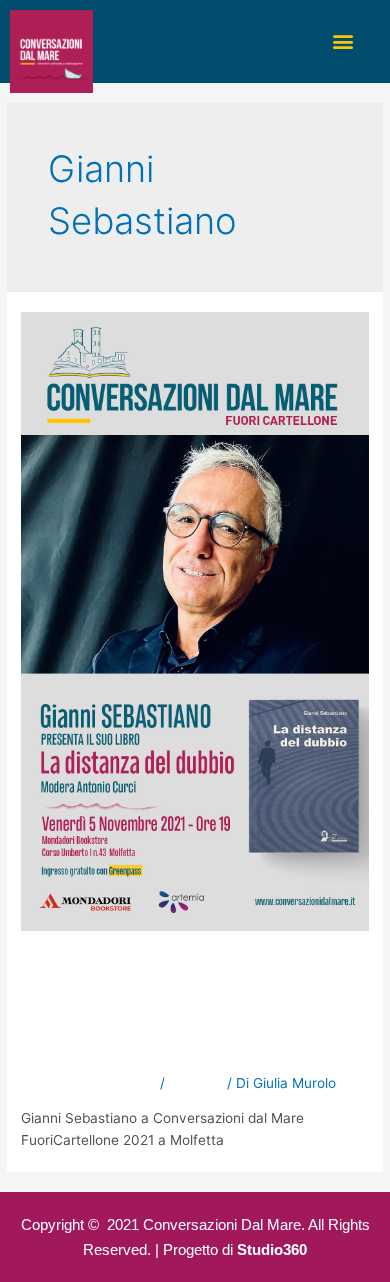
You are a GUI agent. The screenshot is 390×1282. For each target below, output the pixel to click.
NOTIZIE (196, 1083)
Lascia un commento (88, 1083)
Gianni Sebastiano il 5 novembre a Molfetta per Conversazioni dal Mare (193, 1009)
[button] (343, 41)
